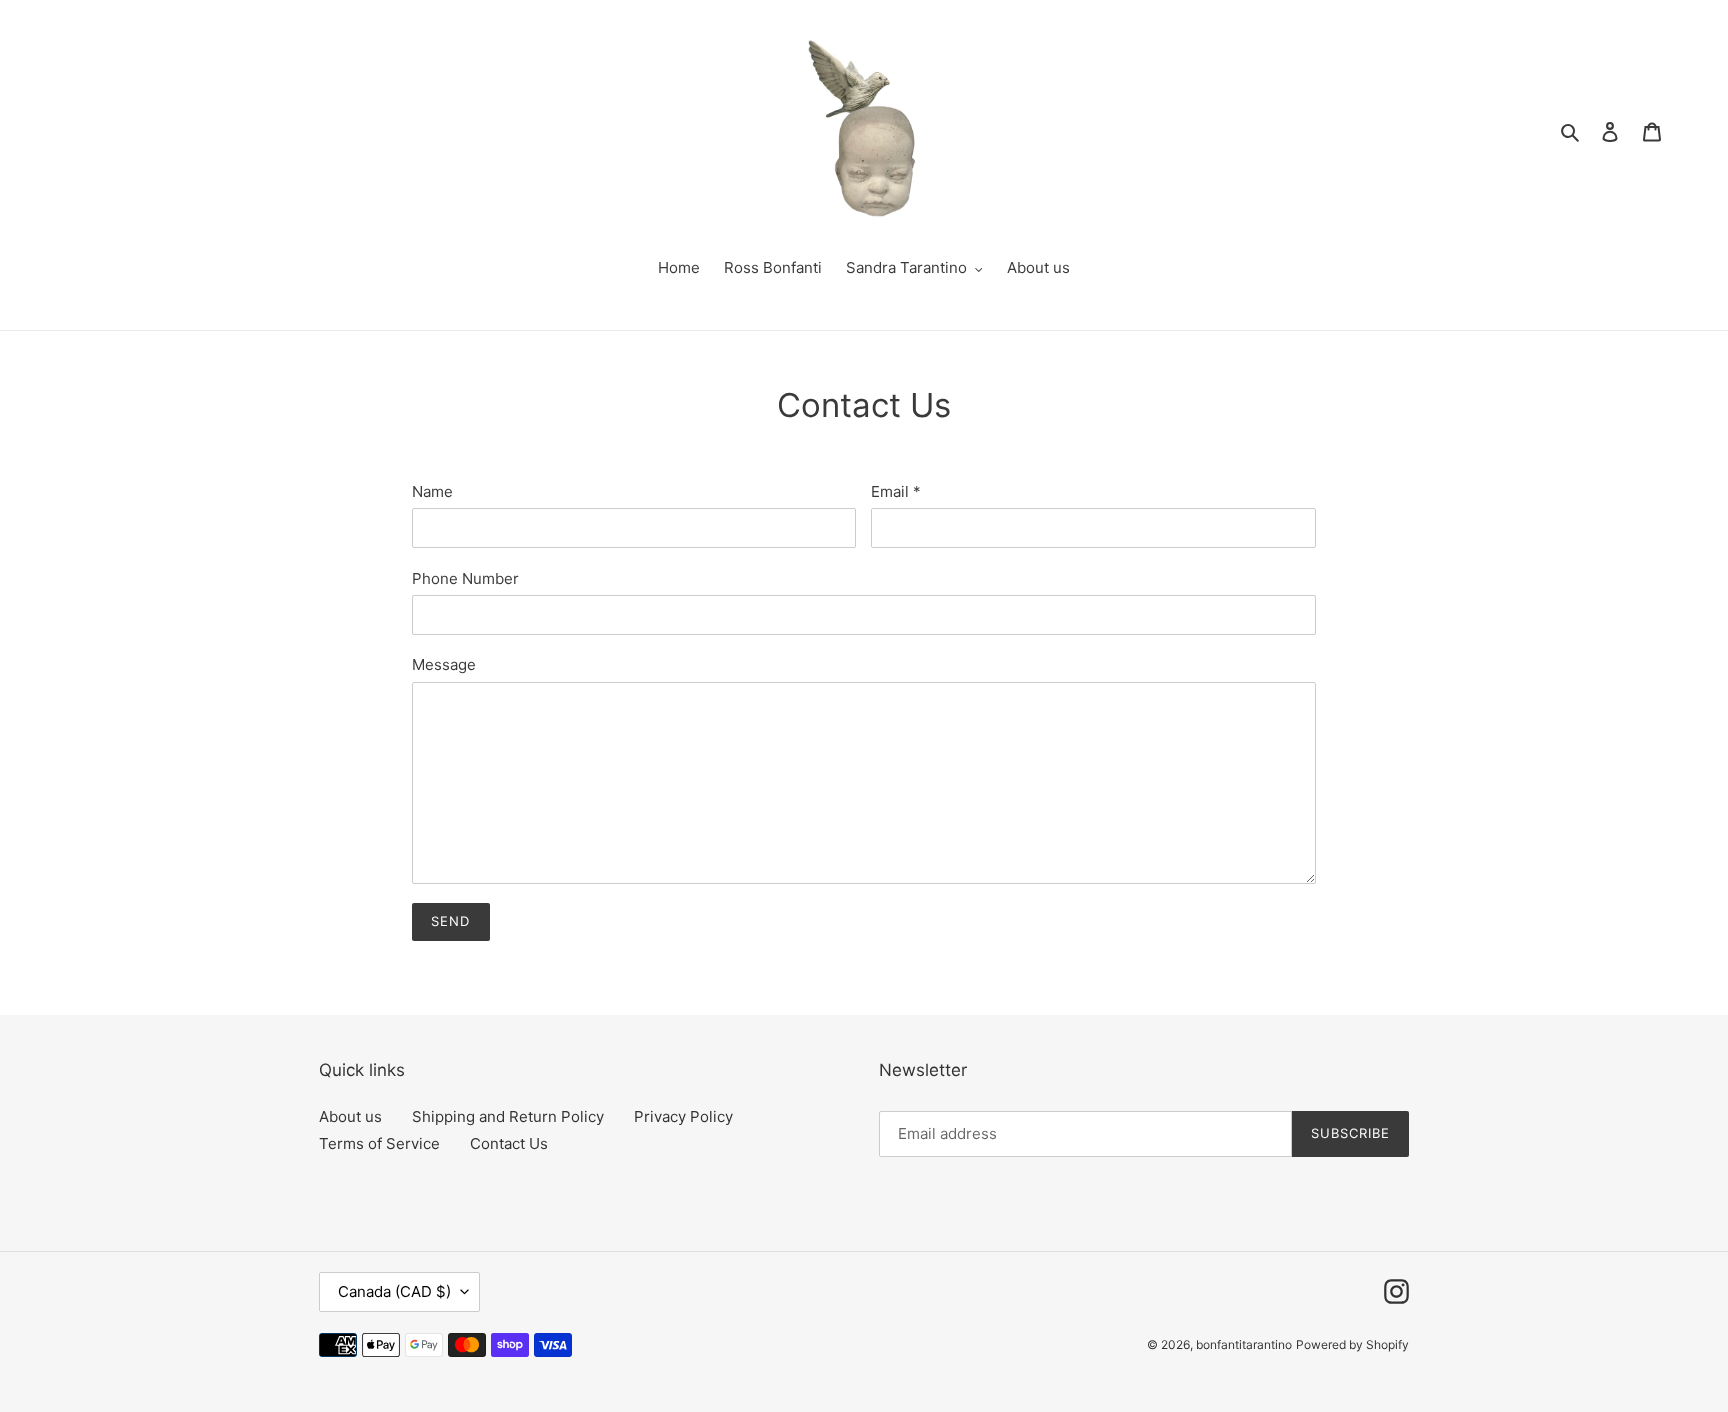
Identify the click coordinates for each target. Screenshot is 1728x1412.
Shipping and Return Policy (508, 1116)
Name (432, 491)
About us (350, 1116)
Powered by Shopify (1352, 1344)
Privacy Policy (683, 1116)
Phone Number (465, 578)
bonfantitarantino (1244, 1344)
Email (896, 491)
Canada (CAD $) (394, 1291)
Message (444, 664)
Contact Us (509, 1143)
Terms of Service (379, 1143)
